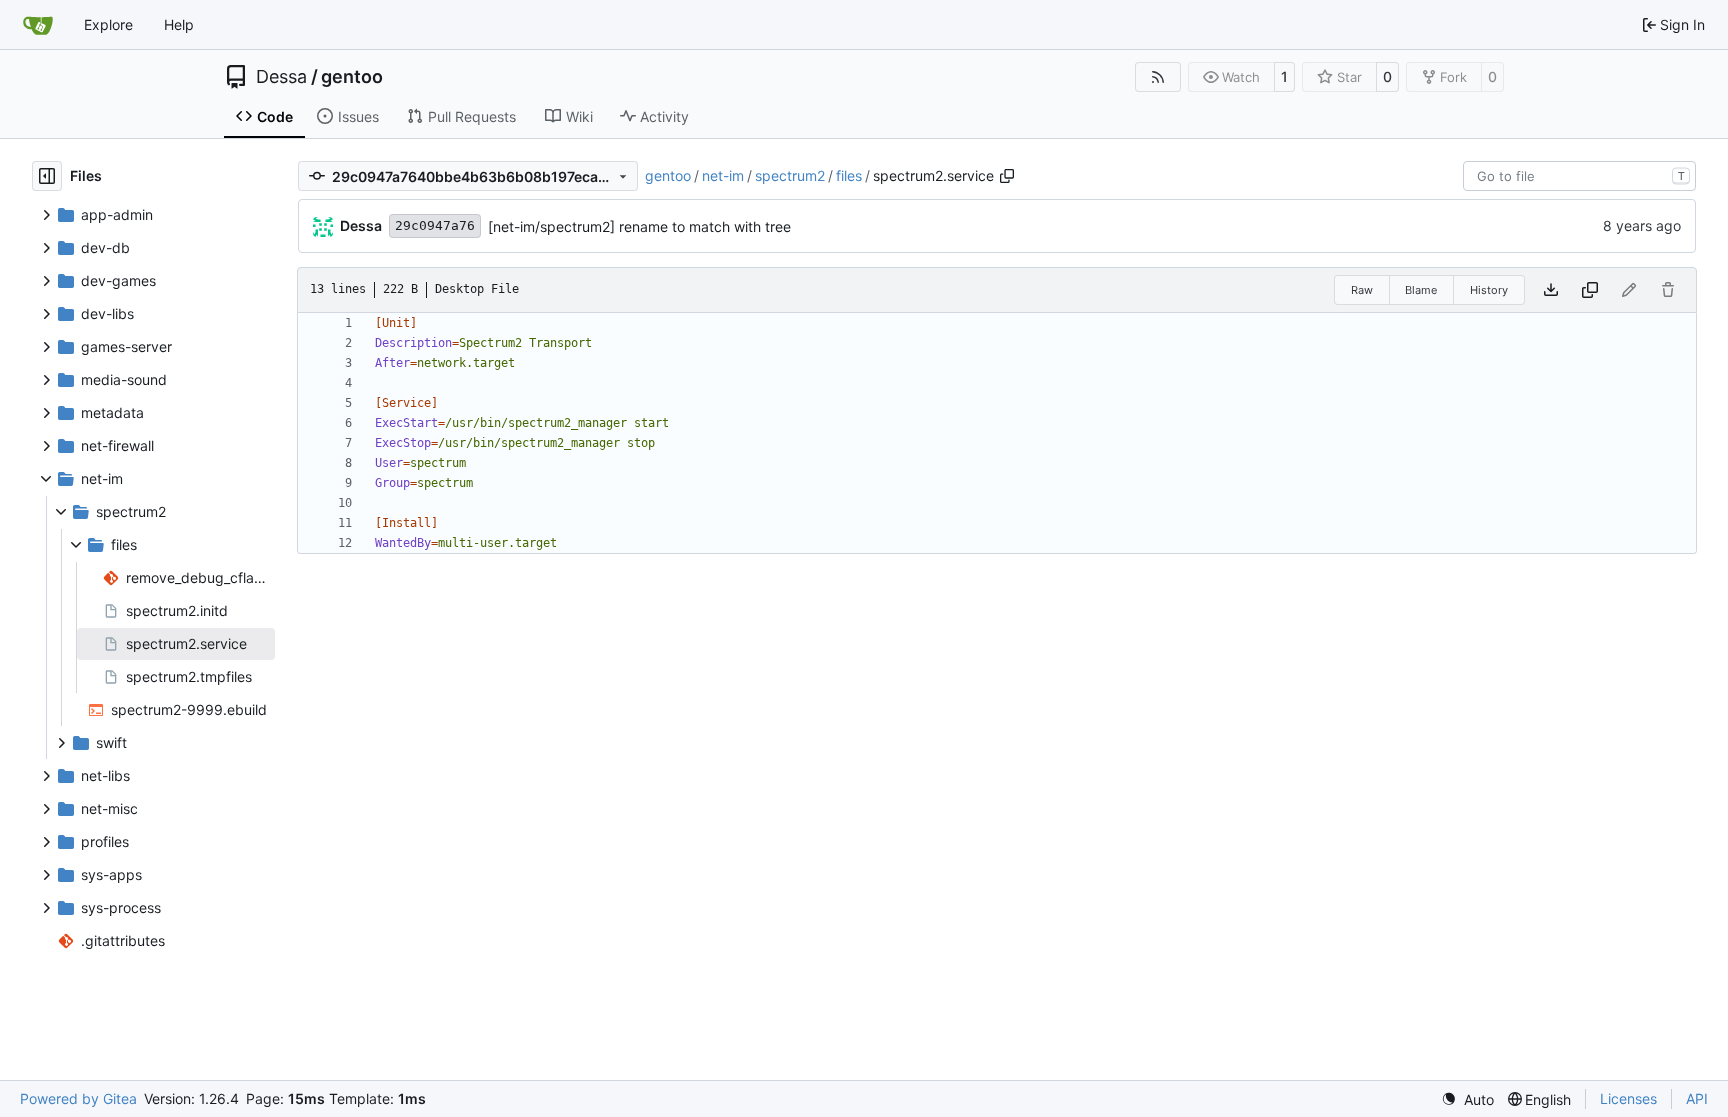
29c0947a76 (435, 225)
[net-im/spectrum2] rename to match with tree (639, 226)
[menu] (1467, 1099)
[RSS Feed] (1158, 77)
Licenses (1628, 1098)
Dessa (281, 77)
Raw (1362, 290)
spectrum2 (790, 175)
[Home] (38, 25)
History (1489, 290)
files (849, 175)
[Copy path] (1007, 176)
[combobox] (1579, 176)
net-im (723, 175)
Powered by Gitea (78, 1098)
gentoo (352, 77)
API (1697, 1098)
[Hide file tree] (47, 176)
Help (179, 24)
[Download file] (1551, 290)
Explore (108, 24)
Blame (1421, 290)
